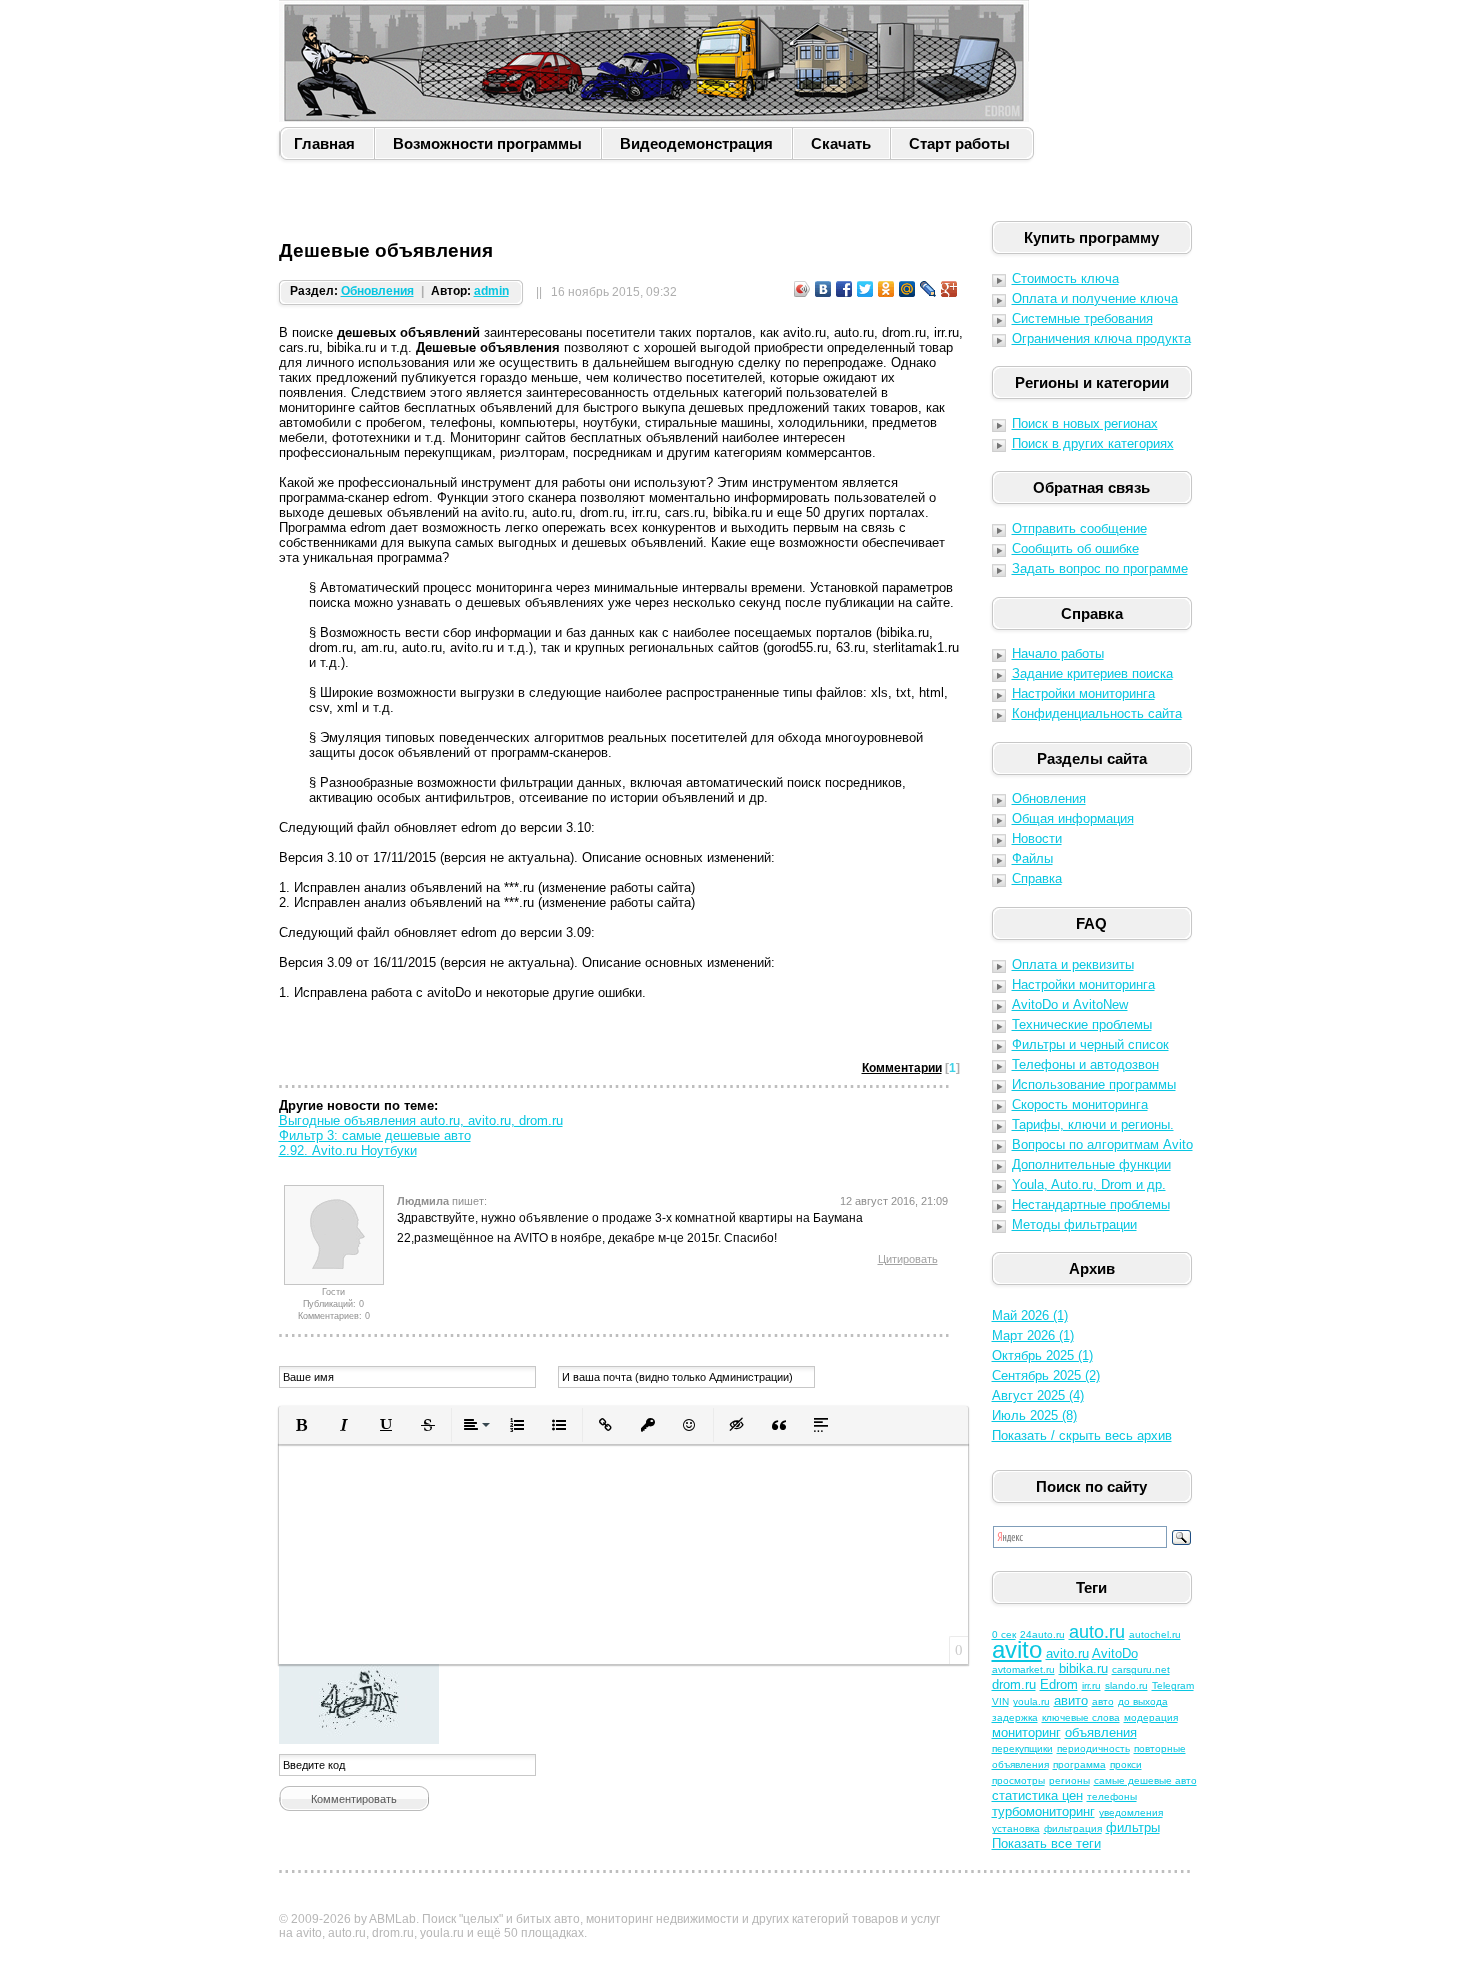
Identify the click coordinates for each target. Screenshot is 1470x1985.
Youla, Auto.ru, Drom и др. (1089, 1184)
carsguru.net (1141, 1669)
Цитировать (908, 1259)
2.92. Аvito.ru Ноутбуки (348, 1150)
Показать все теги (1046, 1843)
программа (1079, 1764)
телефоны (1112, 1796)
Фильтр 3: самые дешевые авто (375, 1135)
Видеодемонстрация (696, 143)
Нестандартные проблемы (1091, 1204)
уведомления (1131, 1812)
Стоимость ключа (1065, 278)
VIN (1000, 1701)
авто (1103, 1701)
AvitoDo (1115, 1653)
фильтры (1133, 1827)
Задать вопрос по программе (1100, 568)
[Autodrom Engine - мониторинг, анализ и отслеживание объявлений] (654, 61)
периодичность (1093, 1748)
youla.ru (1031, 1701)
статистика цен (1037, 1795)
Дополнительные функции (1091, 1164)
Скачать (841, 143)
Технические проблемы (1082, 1024)
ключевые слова (1081, 1717)
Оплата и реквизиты (1073, 964)
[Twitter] (865, 289)
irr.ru (1091, 1685)
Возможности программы (487, 143)
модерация (1151, 1717)
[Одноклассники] (886, 289)
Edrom (1059, 1684)
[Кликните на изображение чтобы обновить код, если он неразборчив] (623, 1704)
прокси (1126, 1764)
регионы (1069, 1780)
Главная (324, 143)
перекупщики (1022, 1748)
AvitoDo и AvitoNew (1070, 1004)
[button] (302, 1425)
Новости (1037, 838)
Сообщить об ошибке (1075, 548)
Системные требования (1082, 318)
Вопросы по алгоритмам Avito (1102, 1144)
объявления (1101, 1732)
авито (1071, 1700)
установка (1016, 1828)
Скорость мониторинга (1080, 1104)
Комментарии (902, 1068)
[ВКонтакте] (823, 289)
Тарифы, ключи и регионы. (1093, 1124)
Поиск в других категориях (1093, 443)
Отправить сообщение (1079, 528)
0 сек (1004, 1634)
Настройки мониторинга (1083, 693)
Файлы (1032, 858)
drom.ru (1014, 1684)
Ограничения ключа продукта (1101, 338)
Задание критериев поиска (1092, 673)
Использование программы (1094, 1084)
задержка (1015, 1717)
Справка (1037, 878)
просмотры (1018, 1780)
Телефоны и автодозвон (1085, 1064)
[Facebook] (844, 289)
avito (1017, 1649)
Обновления (377, 291)
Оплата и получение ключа (1095, 298)
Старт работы (959, 143)
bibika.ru (1083, 1668)
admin (491, 291)
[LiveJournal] (928, 289)
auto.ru (1097, 1632)
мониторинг (1026, 1732)
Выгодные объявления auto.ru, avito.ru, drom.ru (421, 1120)
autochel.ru (1155, 1634)
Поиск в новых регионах (1085, 423)
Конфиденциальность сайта (1097, 713)
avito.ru (1067, 1653)
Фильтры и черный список (1090, 1044)
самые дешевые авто (1145, 1780)
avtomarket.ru (1023, 1669)
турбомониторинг (1043, 1811)
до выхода (1143, 1701)
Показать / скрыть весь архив (1082, 1435)
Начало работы (1058, 653)
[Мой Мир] (907, 289)
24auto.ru (1042, 1634)
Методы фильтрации (1074, 1224)
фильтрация (1073, 1828)
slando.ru (1126, 1685)
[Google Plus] (949, 289)
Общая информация (1073, 818)
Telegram (1173, 1685)
